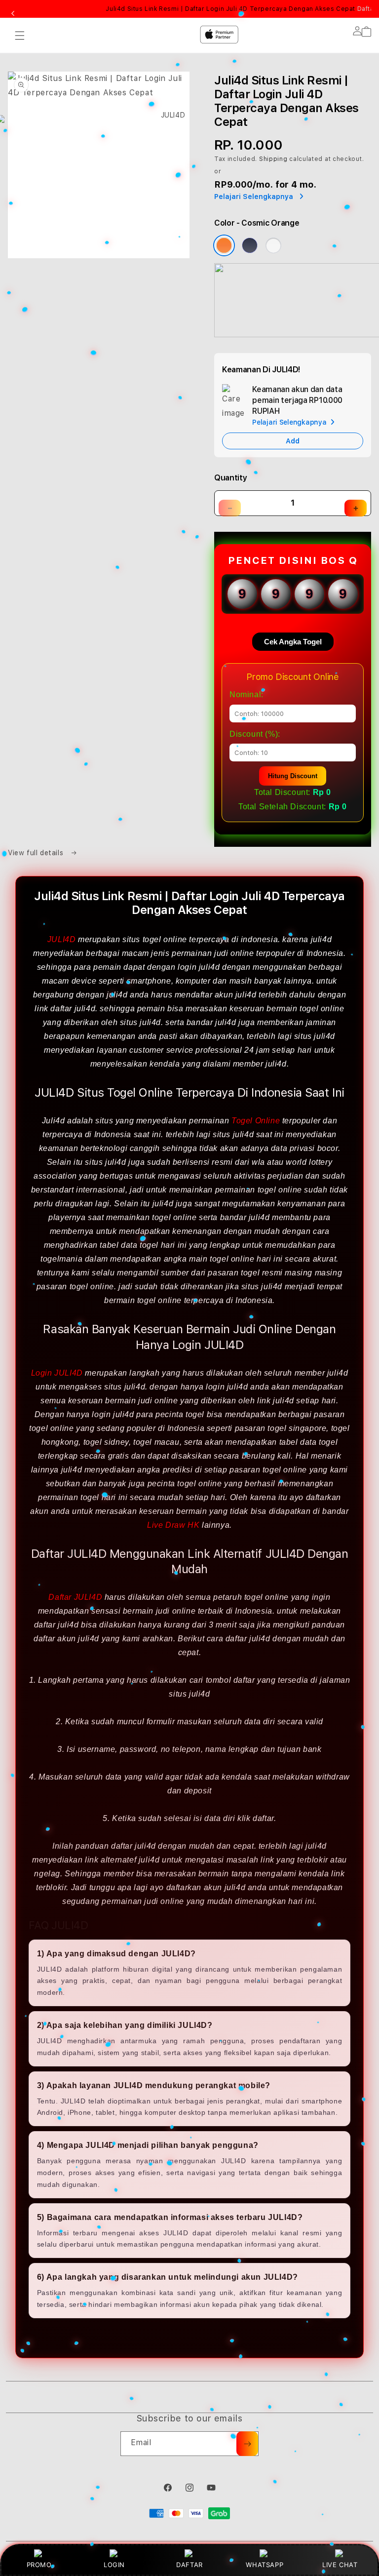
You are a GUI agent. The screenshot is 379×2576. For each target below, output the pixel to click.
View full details (37, 853)
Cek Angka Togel (293, 642)
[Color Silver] (273, 245)
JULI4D (62, 939)
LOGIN (114, 2565)
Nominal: (246, 694)
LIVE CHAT (340, 2565)
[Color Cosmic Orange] (224, 245)
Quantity (230, 478)
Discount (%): (255, 734)
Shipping (273, 159)
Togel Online (256, 1121)
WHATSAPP (265, 2565)
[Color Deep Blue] (250, 245)
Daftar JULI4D (75, 1597)
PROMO (39, 2565)
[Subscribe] (247, 2444)
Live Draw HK (173, 1525)
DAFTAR (189, 2565)
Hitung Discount (293, 776)
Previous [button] (13, 14)
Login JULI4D (57, 1373)
